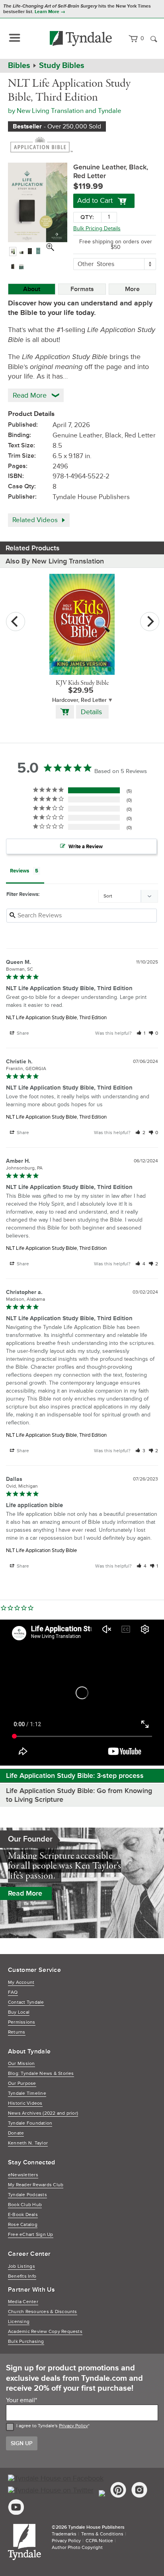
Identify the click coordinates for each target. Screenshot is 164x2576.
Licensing (19, 2322)
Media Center (23, 2302)
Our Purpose (22, 2084)
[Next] (150, 622)
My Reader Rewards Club (36, 2185)
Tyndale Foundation (30, 2123)
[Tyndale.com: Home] (81, 39)
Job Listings (21, 2266)
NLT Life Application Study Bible (41, 1550)
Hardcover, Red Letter (79, 700)
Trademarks (64, 2534)
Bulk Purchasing (26, 2342)
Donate (16, 2133)
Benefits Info (22, 2276)
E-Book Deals (23, 2215)
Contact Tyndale (26, 2002)
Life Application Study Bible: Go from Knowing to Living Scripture (79, 1795)
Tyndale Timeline (27, 2093)
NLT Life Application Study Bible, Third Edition (56, 1018)
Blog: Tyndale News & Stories (41, 2074)
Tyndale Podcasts (27, 2195)
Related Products (33, 548)
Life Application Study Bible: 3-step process (75, 1776)
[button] (141, 1033)
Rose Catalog (23, 2225)
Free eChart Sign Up (31, 2235)
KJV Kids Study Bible (82, 683)
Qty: (87, 217)
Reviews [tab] (20, 871)
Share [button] (22, 1033)
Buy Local (19, 2012)
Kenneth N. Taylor (28, 2143)
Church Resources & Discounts (43, 2312)
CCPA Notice (99, 2541)
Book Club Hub (25, 2205)
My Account (21, 1983)
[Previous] (16, 622)
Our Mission (21, 2064)
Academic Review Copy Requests (45, 2332)
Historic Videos (25, 2103)
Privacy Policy (73, 2426)
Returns (17, 2032)
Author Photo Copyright (77, 2548)
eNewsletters (23, 2175)
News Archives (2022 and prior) (43, 2113)
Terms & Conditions (102, 2534)
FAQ (13, 1992)
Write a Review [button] (86, 847)
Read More (25, 1893)
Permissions (22, 2022)
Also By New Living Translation (55, 561)
